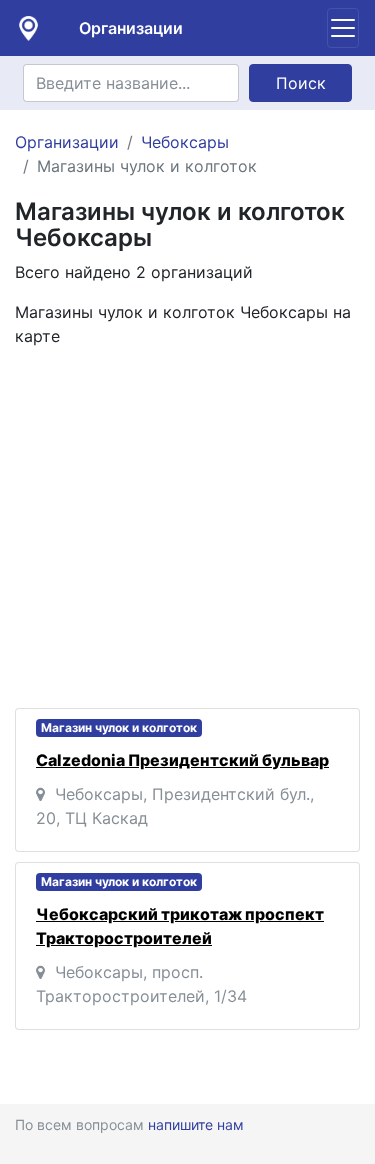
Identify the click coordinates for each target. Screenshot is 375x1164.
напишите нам (196, 1124)
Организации (131, 28)
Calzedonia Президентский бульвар (182, 760)
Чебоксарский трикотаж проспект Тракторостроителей (180, 926)
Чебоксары (185, 142)
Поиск (301, 83)
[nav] (343, 28)
